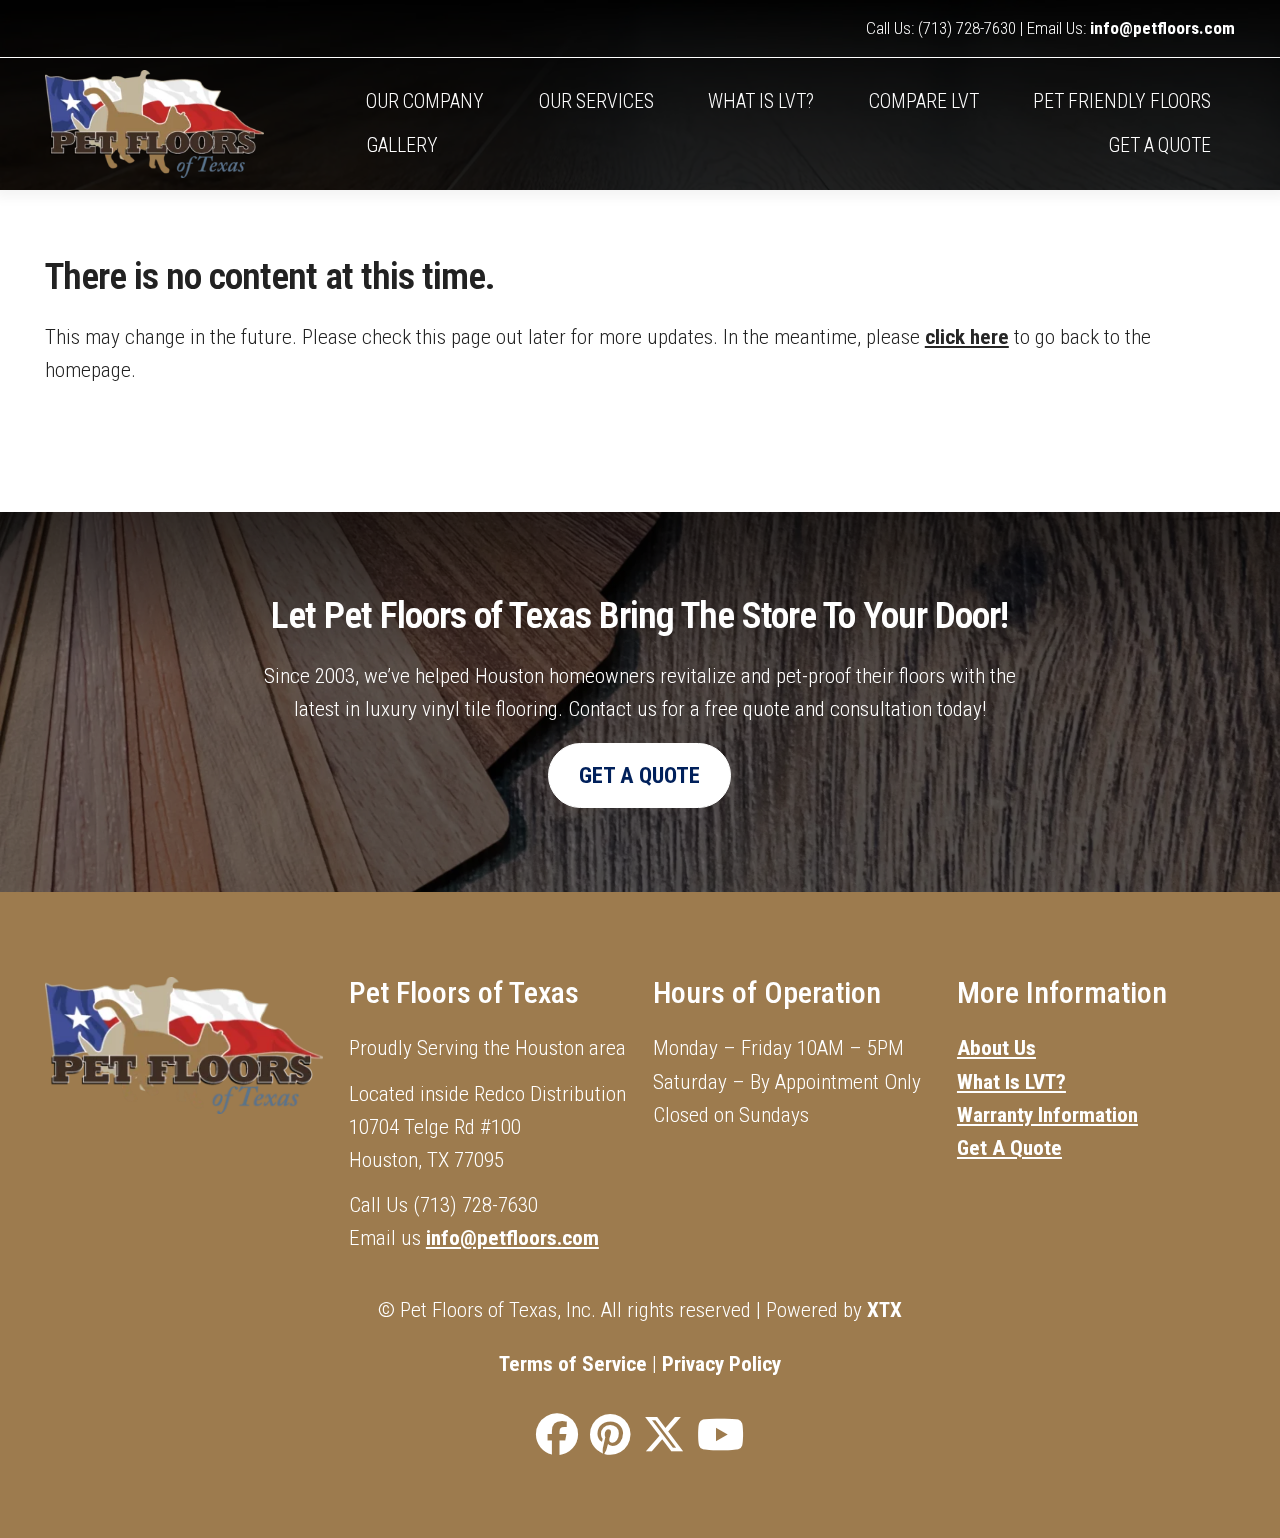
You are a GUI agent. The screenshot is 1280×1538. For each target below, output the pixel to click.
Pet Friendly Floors (1122, 101)
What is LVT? (761, 101)
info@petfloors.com (1162, 28)
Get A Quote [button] (639, 775)
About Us (996, 1047)
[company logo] (194, 124)
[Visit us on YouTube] (720, 1436)
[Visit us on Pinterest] (610, 1436)
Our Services (596, 101)
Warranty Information (1047, 1114)
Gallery (402, 145)
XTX (884, 1309)
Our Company (425, 101)
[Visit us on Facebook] (557, 1436)
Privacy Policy (721, 1363)
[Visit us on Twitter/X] (664, 1436)
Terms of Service (573, 1363)
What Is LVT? (1011, 1081)
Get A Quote (1159, 145)
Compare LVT (924, 101)
